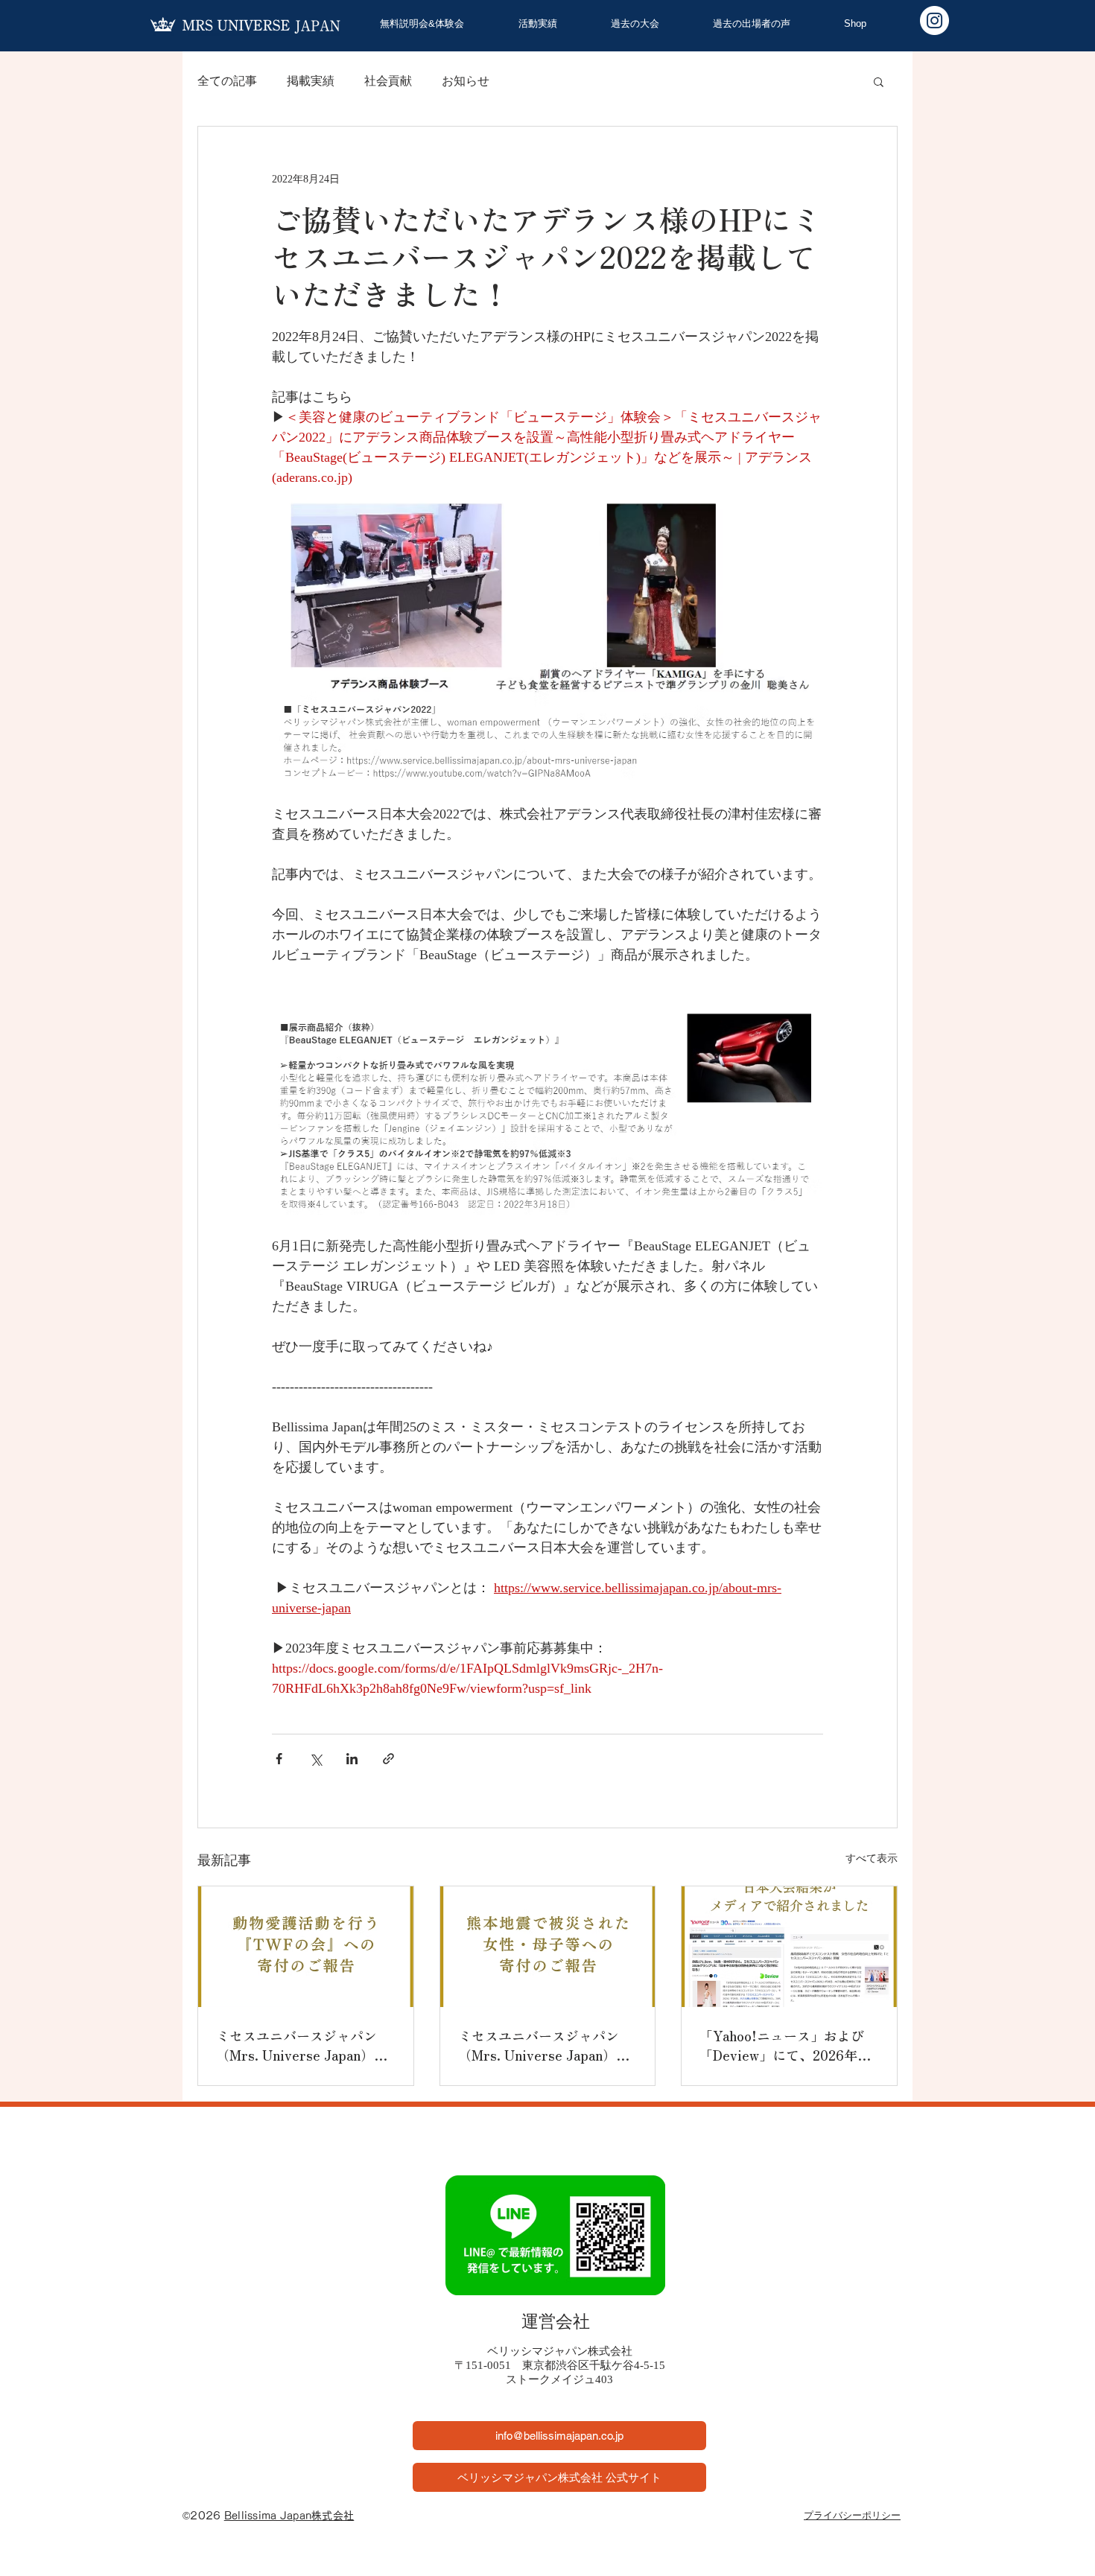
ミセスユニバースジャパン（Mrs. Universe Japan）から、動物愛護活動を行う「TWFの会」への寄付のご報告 (302, 2045)
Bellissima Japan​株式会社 (289, 2516)
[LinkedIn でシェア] (352, 1759)
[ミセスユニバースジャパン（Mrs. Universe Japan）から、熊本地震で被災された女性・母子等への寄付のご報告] (548, 1947)
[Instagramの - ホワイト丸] (934, 20)
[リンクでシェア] (388, 1759)
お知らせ (466, 81)
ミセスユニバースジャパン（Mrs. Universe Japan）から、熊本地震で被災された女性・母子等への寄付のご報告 (545, 2045)
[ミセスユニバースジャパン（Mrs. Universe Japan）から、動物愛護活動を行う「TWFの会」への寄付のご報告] (306, 1947)
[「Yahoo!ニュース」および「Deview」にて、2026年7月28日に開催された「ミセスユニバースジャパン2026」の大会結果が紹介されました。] (789, 1947)
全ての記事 (227, 81)
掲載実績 (311, 81)
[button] (879, 81)
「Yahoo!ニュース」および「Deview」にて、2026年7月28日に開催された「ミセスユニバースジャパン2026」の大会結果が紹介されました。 (789, 2045)
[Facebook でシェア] (279, 1759)
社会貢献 (388, 81)
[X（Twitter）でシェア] (315, 1759)
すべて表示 (872, 1858)
